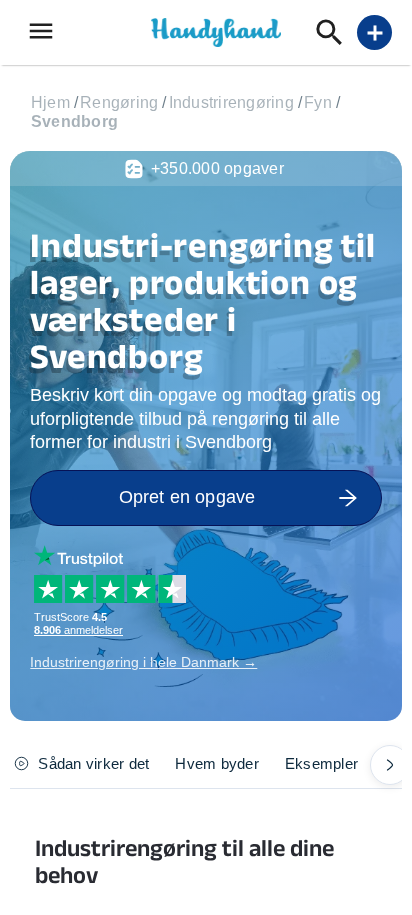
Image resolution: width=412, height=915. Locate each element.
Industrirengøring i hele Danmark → (143, 662)
